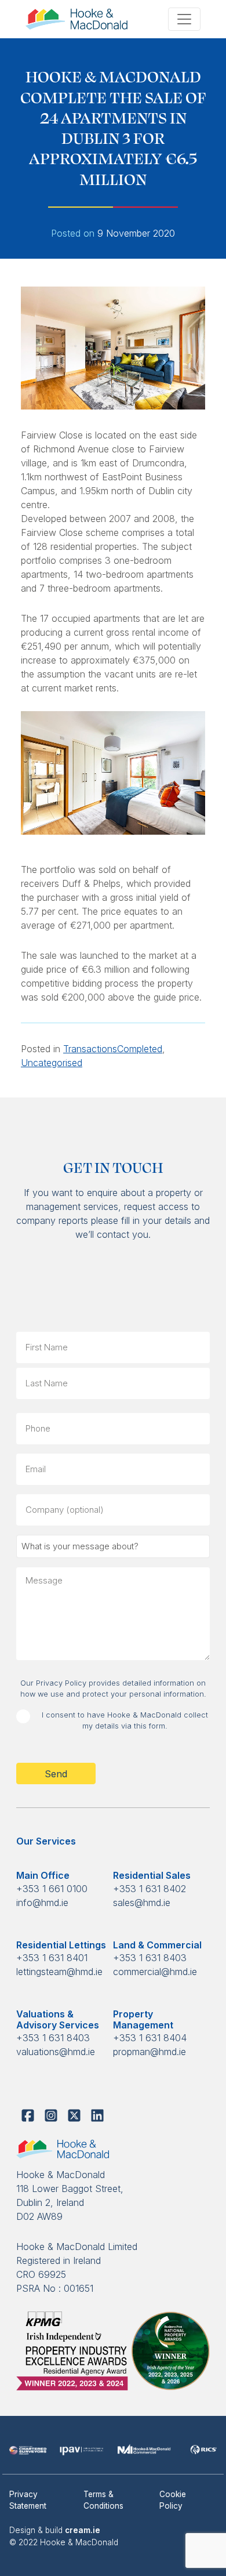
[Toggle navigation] (184, 19)
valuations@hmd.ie (56, 2052)
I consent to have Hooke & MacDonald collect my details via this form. (125, 1720)
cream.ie (83, 2530)
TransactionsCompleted (113, 1049)
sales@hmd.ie (142, 1903)
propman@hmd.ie (150, 2052)
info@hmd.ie (42, 1903)
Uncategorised (52, 1063)
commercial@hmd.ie (155, 1972)
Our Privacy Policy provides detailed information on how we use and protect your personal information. (113, 1689)
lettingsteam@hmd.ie (59, 1972)
